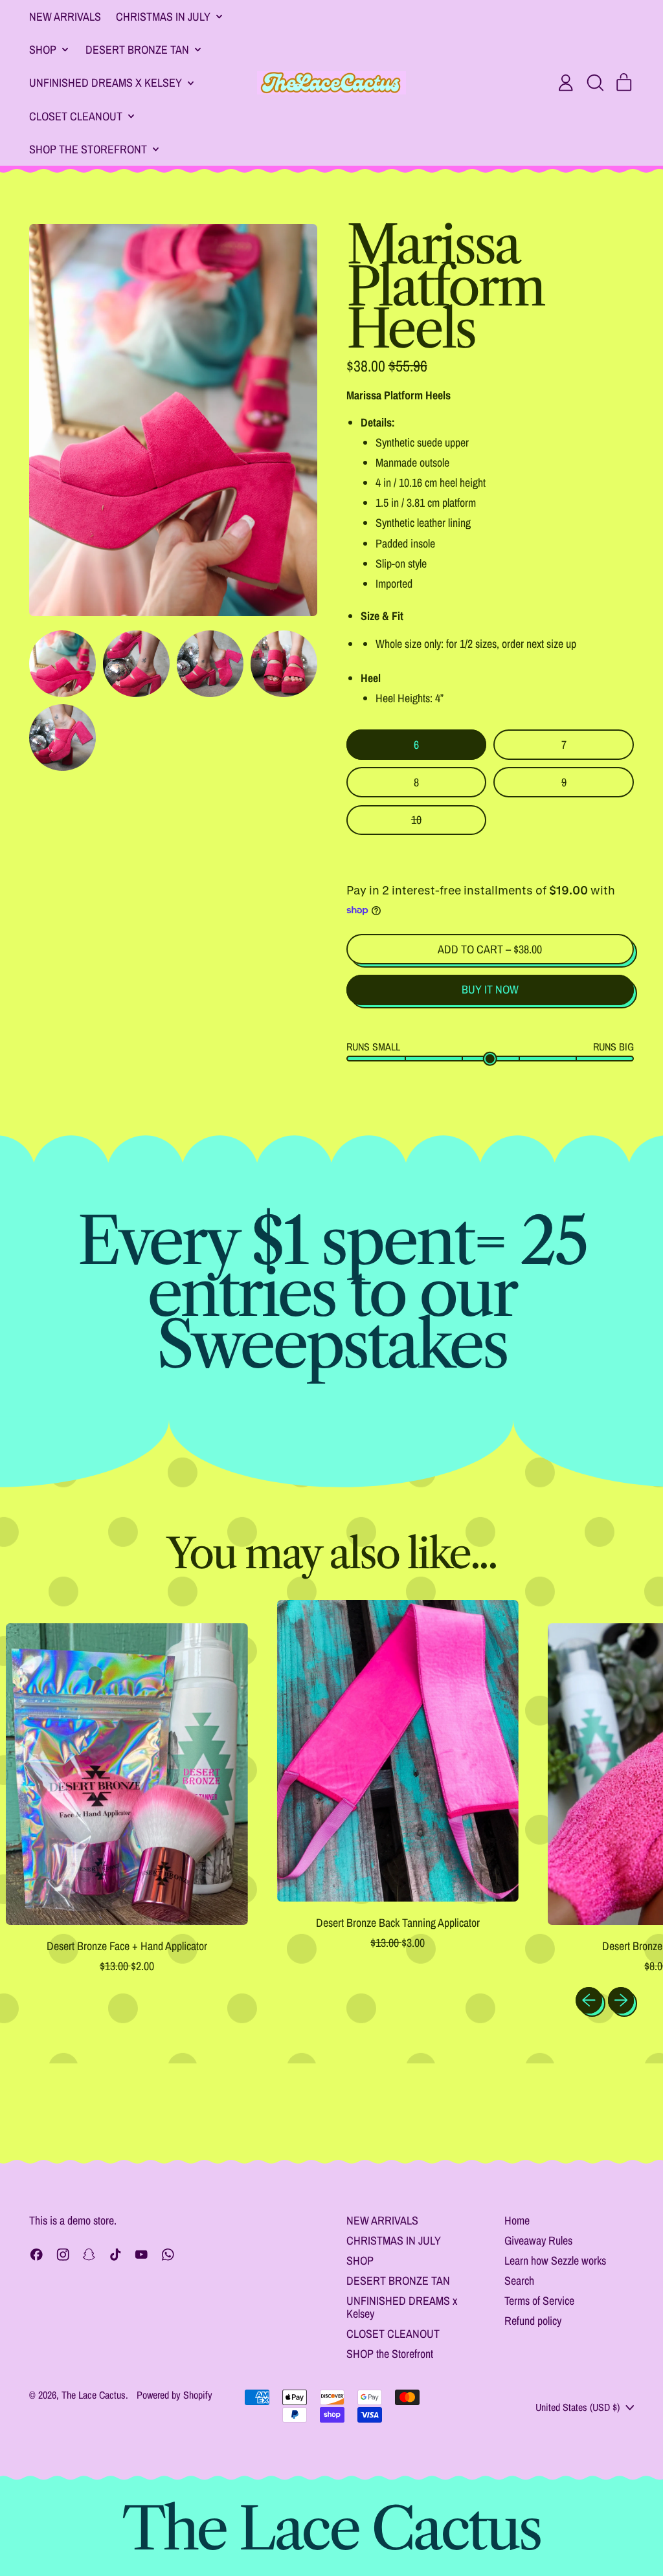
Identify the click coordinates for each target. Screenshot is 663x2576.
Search (519, 2281)
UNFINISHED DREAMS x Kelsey (402, 2307)
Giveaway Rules (538, 2240)
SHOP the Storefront (390, 2354)
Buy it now (490, 989)
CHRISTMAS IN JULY (394, 2240)
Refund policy (533, 2321)
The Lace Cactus (94, 2395)
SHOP (360, 2260)
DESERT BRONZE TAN (398, 2281)
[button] (595, 83)
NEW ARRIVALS (65, 17)
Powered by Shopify (174, 2395)
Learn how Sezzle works (555, 2260)
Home (517, 2220)
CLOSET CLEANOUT (393, 2334)
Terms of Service (539, 2301)
